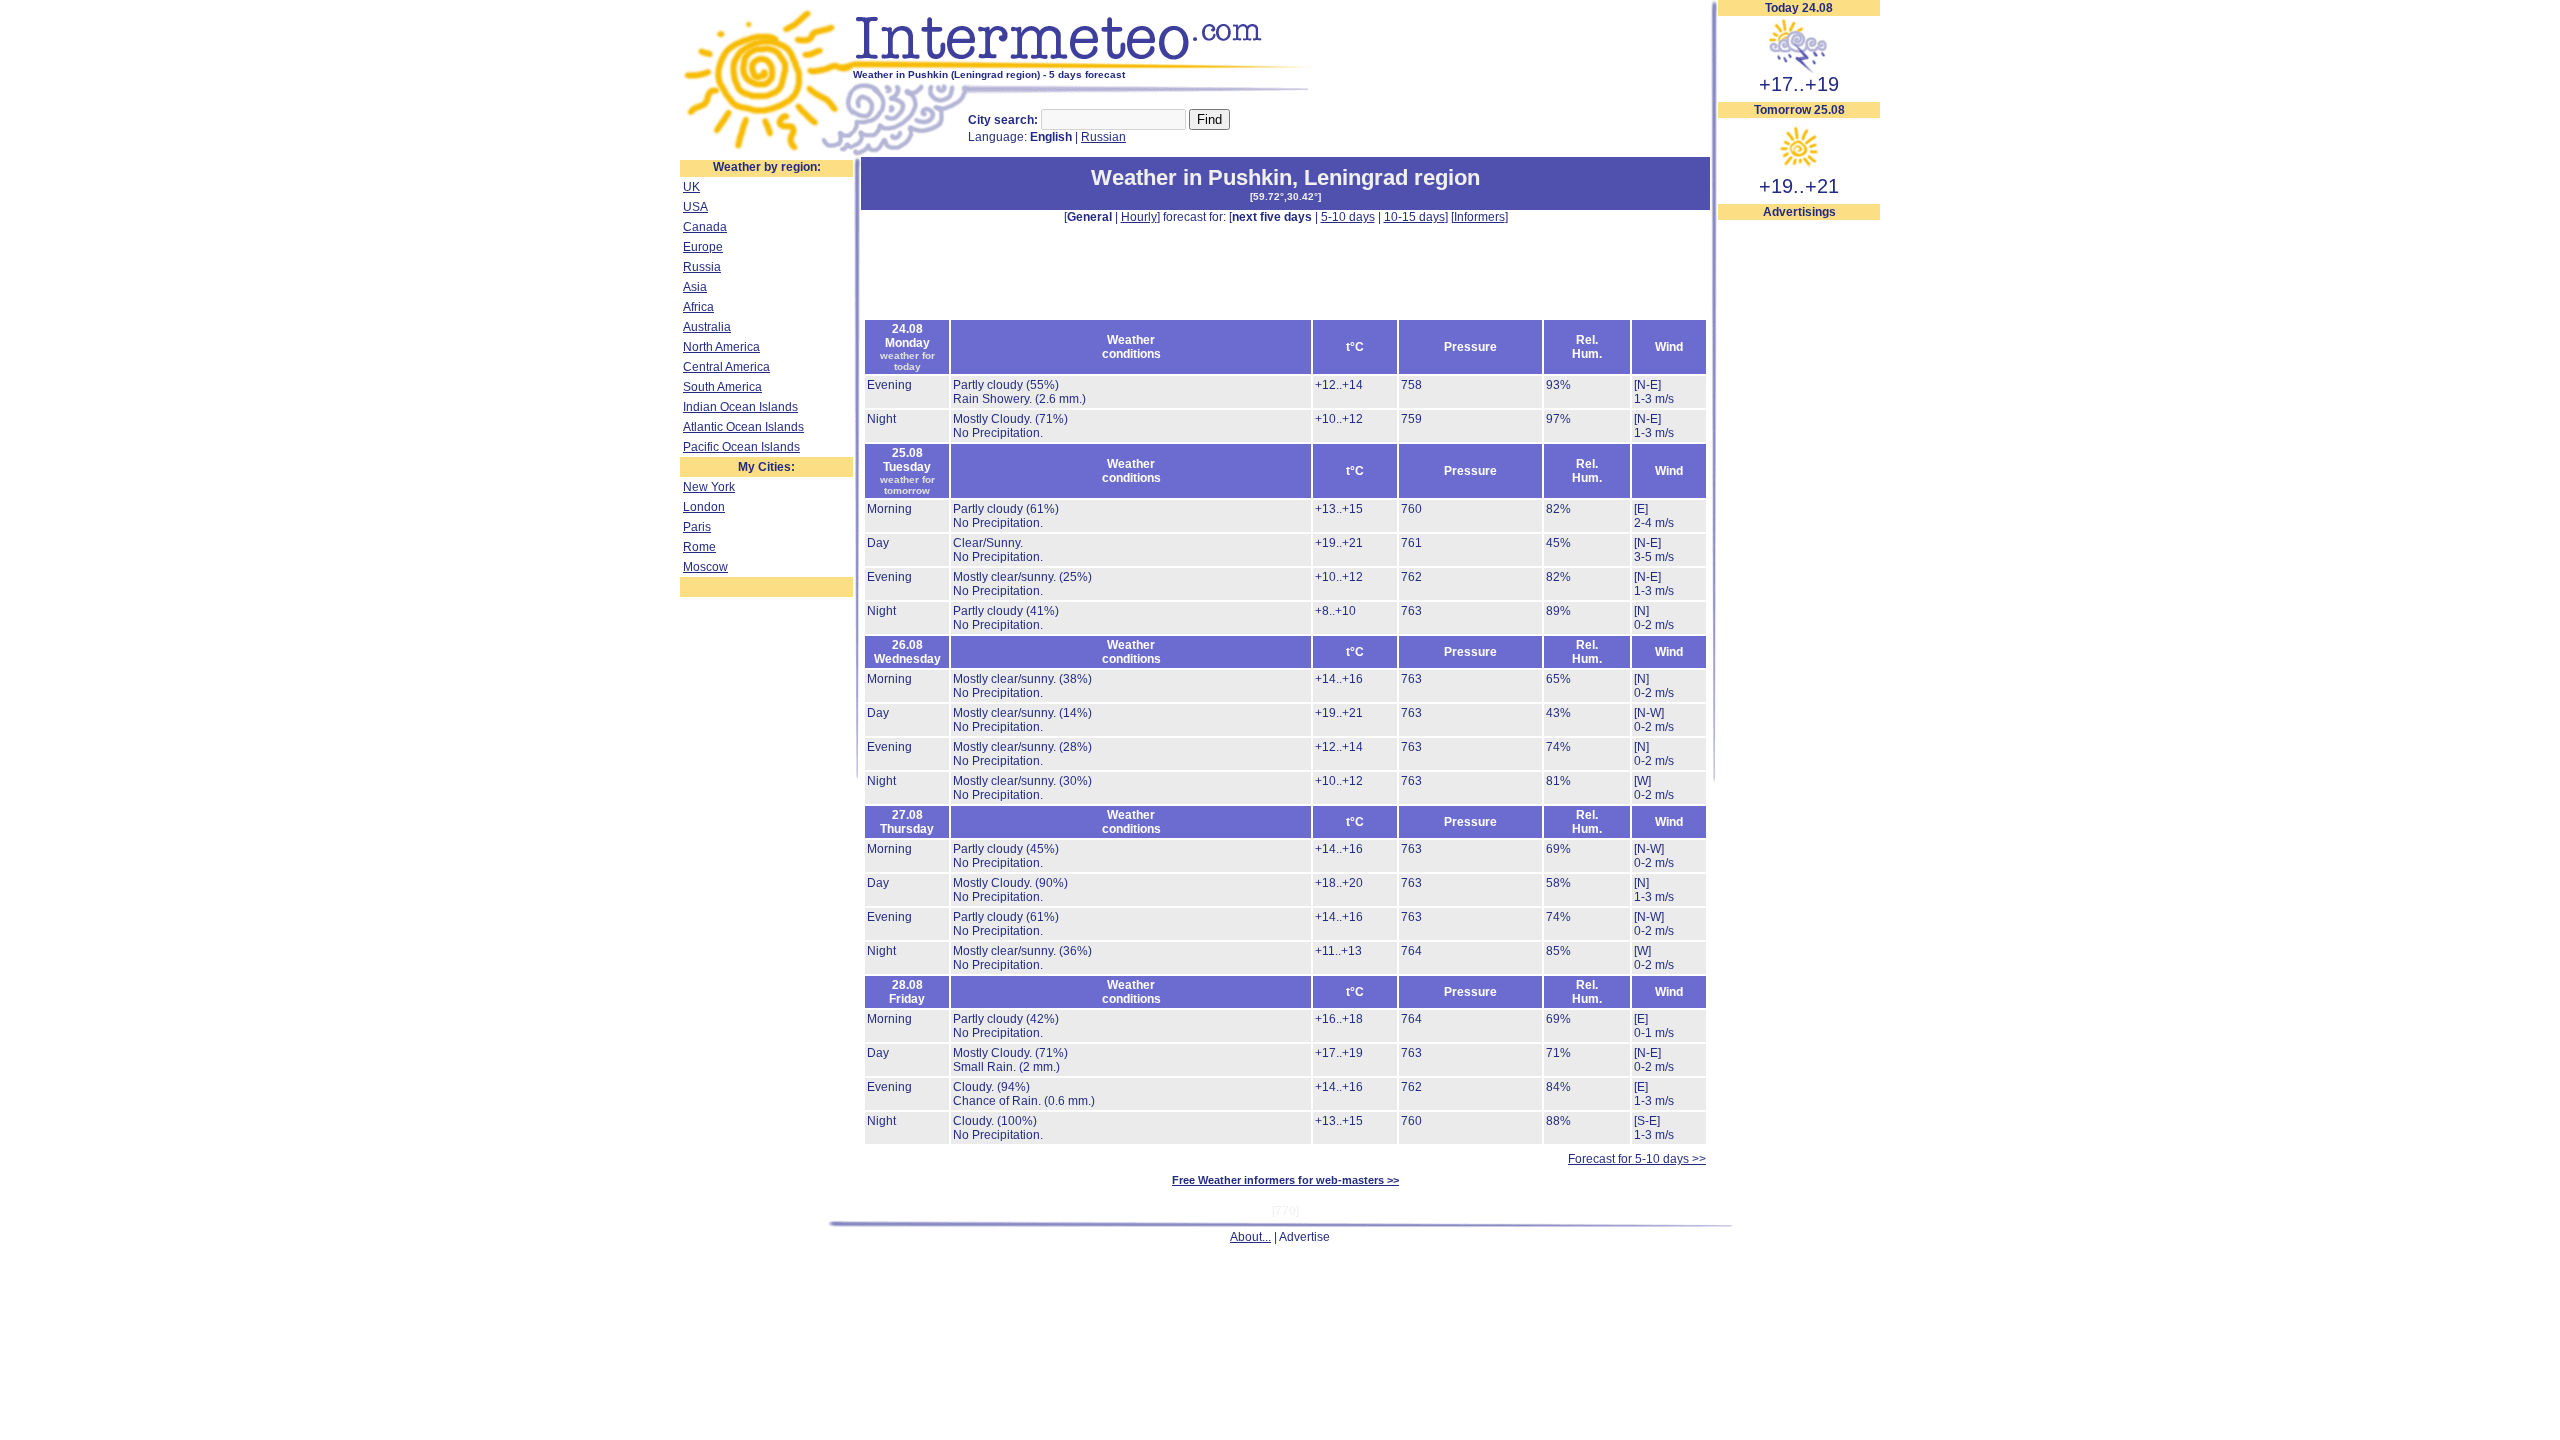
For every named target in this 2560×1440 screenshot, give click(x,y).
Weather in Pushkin (1191, 177)
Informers (1479, 217)
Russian (1103, 137)
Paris (697, 527)
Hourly (1139, 217)
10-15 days (1414, 217)
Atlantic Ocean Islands (743, 427)
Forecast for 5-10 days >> (1637, 1159)
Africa (698, 307)
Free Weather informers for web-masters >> (1285, 1180)
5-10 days (1348, 217)
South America (722, 387)
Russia (702, 267)
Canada (705, 227)
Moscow (705, 567)
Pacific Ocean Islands (741, 447)
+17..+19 (1799, 84)
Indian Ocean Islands (740, 407)
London (704, 507)
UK (691, 187)
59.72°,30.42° (1285, 196)
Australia (707, 327)
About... (1250, 1237)
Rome (699, 547)
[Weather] (766, 153)
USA (695, 207)
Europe (703, 247)
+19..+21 (1799, 186)
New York (709, 487)
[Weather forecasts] (1087, 65)
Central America (726, 367)
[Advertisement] (1799, 521)
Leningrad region (1392, 177)
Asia (695, 287)
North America (721, 347)
